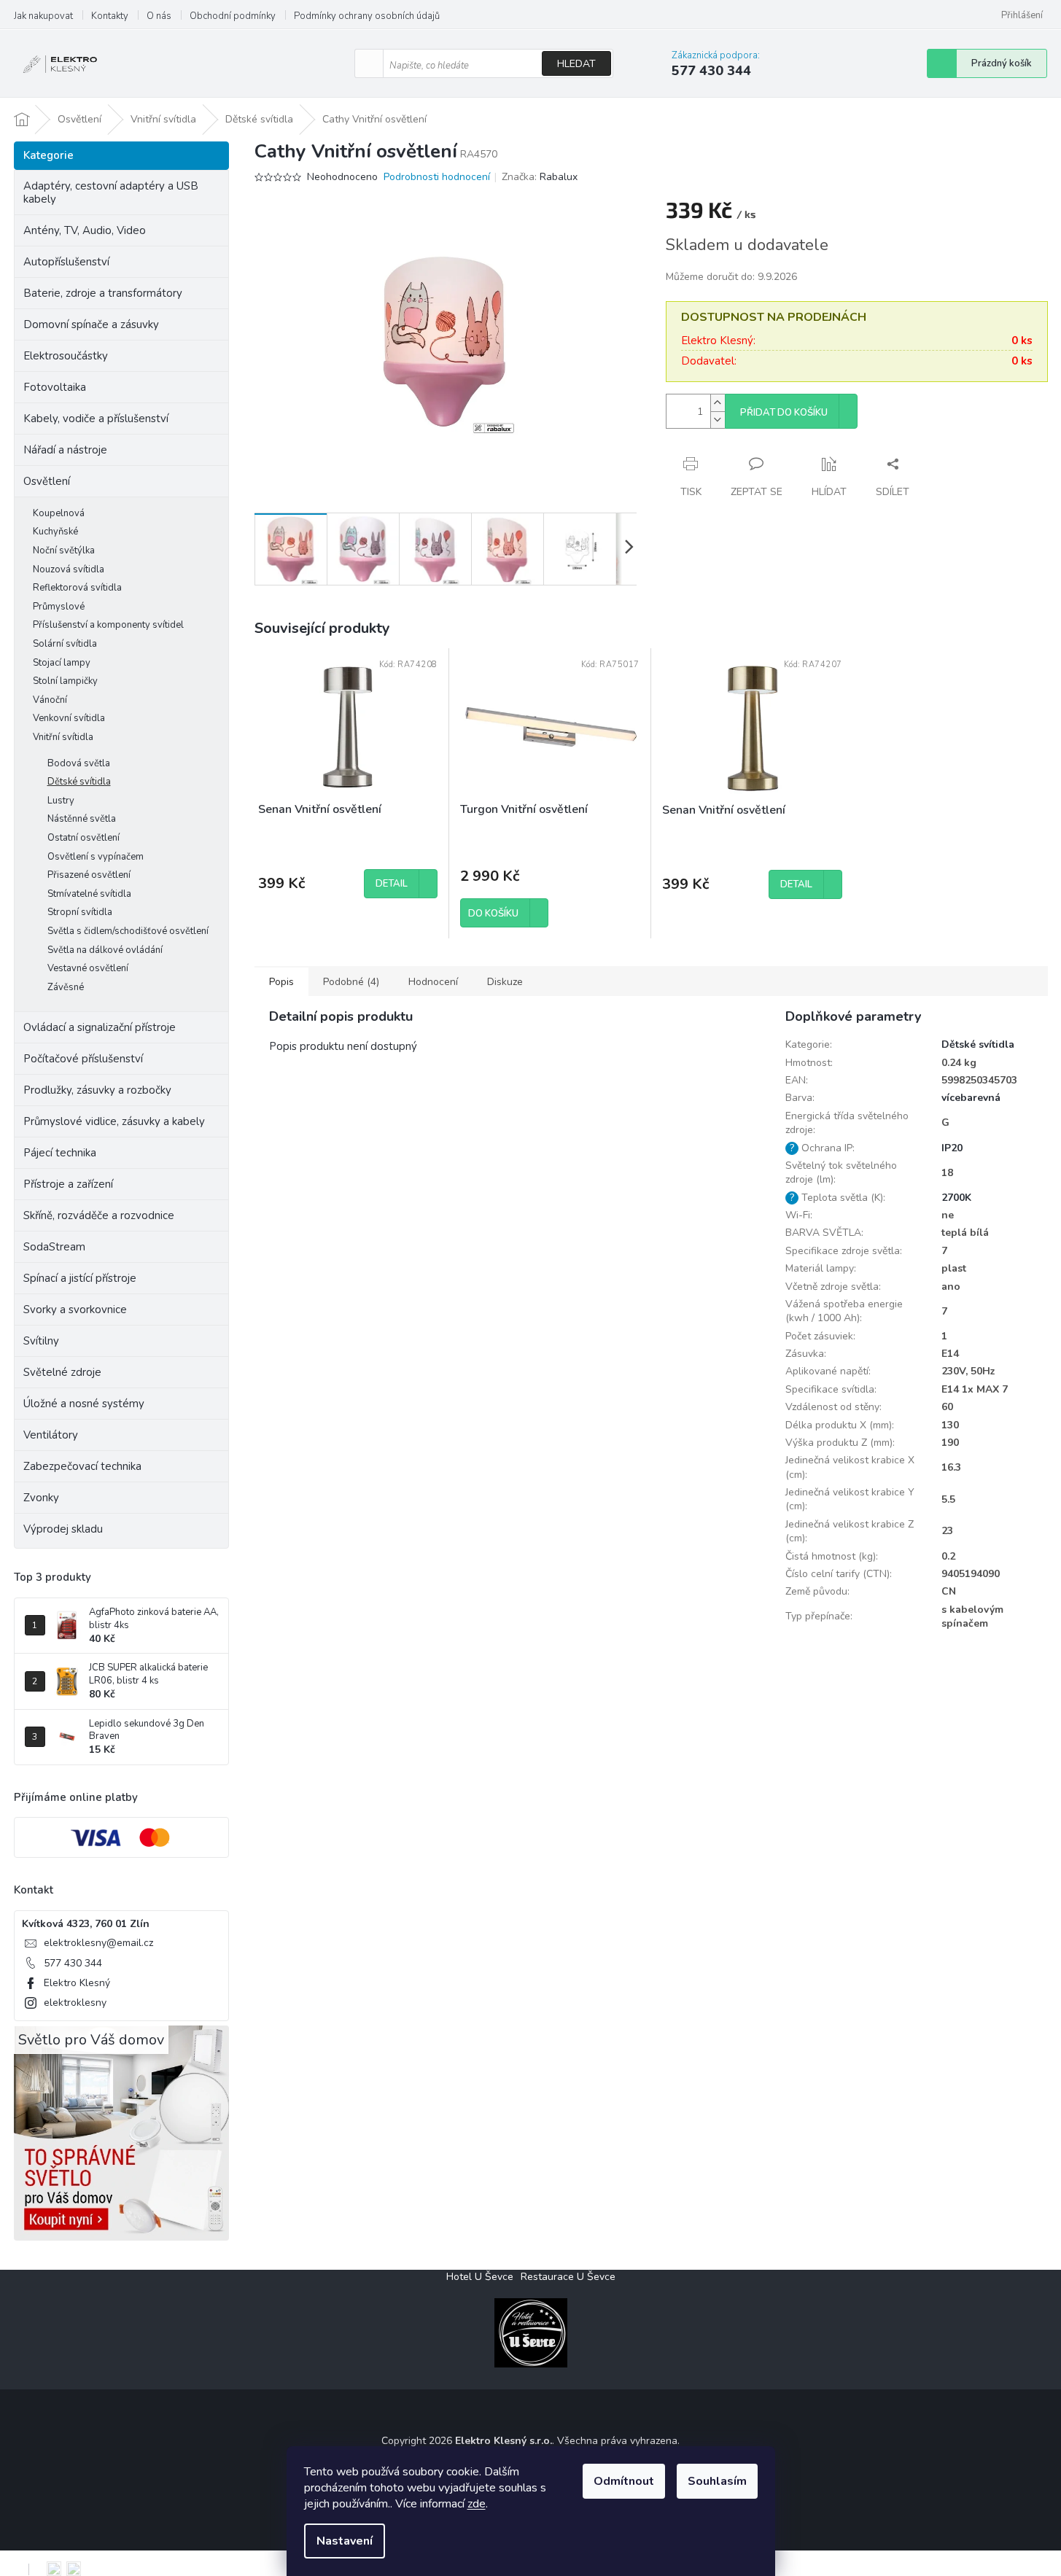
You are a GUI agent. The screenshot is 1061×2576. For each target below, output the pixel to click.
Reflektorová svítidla (77, 588)
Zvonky (41, 1498)
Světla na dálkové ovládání (105, 950)
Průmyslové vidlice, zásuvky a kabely (114, 1121)
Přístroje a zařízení (68, 1184)
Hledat (576, 64)
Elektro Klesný (77, 1983)
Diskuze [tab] (505, 982)
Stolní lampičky (65, 681)
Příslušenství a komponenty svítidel (108, 625)
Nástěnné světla (82, 819)
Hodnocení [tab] (433, 982)
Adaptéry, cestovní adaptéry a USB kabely (111, 192)
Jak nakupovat (43, 16)
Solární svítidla (65, 644)
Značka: (540, 177)
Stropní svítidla (80, 912)
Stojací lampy (62, 663)
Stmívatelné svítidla (89, 894)
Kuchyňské (55, 532)
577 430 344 (73, 1963)
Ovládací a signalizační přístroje (100, 1027)
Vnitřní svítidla (63, 737)
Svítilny (41, 1341)
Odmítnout (624, 2481)
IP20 (952, 1148)
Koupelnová (59, 513)
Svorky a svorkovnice (75, 1310)
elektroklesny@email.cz (98, 1943)
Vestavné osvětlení (88, 968)
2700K (956, 1198)
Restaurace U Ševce (568, 2277)
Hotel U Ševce (480, 2277)
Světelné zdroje (62, 1372)
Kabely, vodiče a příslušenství (96, 419)
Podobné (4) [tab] (351, 982)
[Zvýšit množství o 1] (718, 403)
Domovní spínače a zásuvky (91, 324)
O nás (159, 16)
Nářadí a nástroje (65, 450)
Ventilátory (51, 1435)
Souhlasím (717, 2481)
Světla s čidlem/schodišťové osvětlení (128, 931)
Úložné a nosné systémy (84, 1404)
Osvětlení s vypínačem (96, 857)
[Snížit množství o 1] (718, 420)
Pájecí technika (60, 1153)
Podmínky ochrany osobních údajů (367, 16)
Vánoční (50, 700)
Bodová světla (79, 763)
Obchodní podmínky (233, 16)
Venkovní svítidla (69, 718)
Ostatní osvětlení (83, 838)
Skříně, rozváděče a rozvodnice (99, 1215)
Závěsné (66, 987)
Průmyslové (59, 607)
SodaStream (54, 1247)
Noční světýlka (64, 550)
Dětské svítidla (79, 782)
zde (477, 2504)
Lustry (61, 801)
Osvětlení (47, 481)
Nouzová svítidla (69, 569)
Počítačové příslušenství (83, 1059)
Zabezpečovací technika (82, 1466)
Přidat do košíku (784, 413)
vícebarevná (971, 1098)
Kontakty (110, 16)
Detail (392, 884)
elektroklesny (75, 2003)
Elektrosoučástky (66, 356)
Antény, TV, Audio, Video (85, 230)
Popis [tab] (281, 982)
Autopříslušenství (66, 262)
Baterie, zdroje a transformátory (103, 293)
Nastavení (345, 2541)
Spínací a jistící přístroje (80, 1278)
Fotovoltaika (55, 387)
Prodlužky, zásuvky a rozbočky (97, 1090)
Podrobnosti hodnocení (437, 177)
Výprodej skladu (63, 1529)
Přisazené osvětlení (89, 875)
